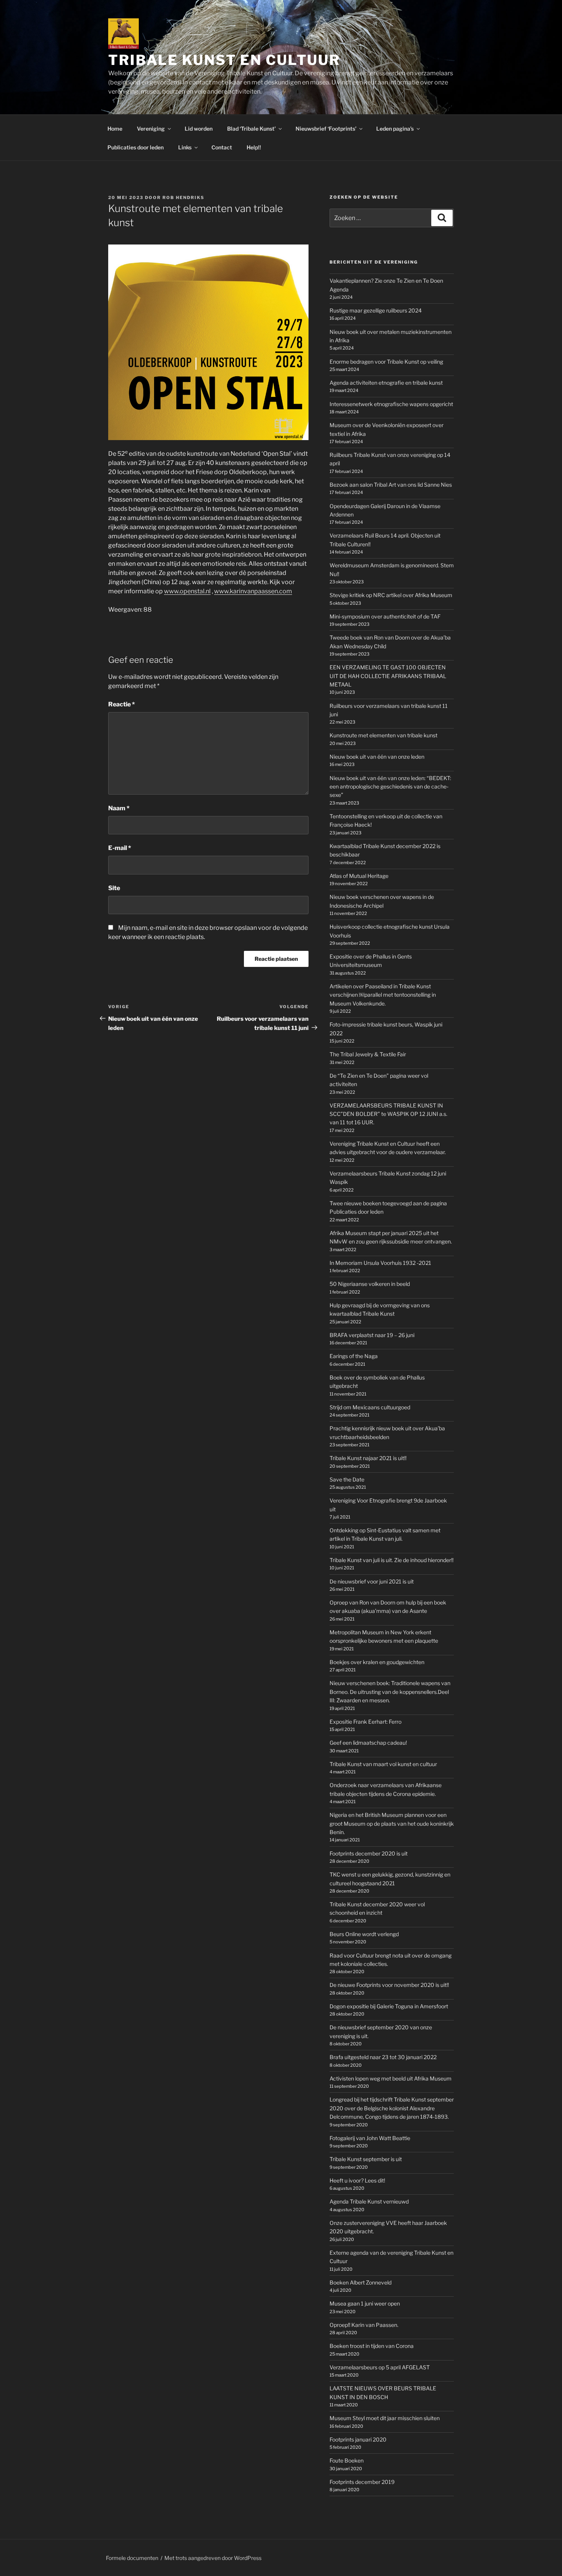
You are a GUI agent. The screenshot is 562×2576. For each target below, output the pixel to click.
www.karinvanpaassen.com (253, 591)
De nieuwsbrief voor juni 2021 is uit (372, 1581)
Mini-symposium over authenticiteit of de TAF (385, 616)
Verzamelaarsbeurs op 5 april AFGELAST (380, 2367)
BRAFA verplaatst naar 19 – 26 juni (372, 1335)
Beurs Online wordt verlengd (364, 1934)
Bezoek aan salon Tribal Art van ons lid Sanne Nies (391, 485)
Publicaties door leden (136, 147)
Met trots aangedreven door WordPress (213, 2558)
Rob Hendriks (184, 198)
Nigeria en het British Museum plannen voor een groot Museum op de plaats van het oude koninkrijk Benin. (392, 1823)
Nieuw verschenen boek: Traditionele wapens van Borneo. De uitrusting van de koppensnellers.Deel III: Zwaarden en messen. (390, 1692)
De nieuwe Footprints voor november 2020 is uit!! (389, 1985)
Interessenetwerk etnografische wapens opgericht (391, 404)
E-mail (120, 848)
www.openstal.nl (187, 591)
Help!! (254, 147)
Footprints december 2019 (362, 2482)
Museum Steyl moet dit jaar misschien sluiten (385, 2418)
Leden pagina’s (395, 129)
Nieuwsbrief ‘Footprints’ (326, 129)
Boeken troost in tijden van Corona (372, 2346)
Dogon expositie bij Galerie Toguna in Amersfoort (389, 2006)
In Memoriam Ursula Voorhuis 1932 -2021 (380, 1263)
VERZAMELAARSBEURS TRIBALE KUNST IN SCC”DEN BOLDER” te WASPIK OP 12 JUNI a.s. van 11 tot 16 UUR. (388, 1114)
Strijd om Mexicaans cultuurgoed (370, 1407)
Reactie (122, 704)
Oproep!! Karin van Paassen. (364, 2325)
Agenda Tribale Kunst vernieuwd (369, 2201)
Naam (119, 808)
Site (114, 888)
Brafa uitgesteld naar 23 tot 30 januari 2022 (383, 2057)
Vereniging (151, 129)
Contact (222, 147)
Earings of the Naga (354, 1356)
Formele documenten (132, 2558)
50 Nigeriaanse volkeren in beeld (370, 1284)
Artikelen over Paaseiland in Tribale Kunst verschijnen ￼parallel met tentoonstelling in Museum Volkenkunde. (383, 995)
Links (185, 147)
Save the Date (347, 1479)
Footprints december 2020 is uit (369, 1853)
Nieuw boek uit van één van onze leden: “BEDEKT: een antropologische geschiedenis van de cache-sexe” (390, 787)
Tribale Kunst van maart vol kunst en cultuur (383, 1764)
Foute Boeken (347, 2460)
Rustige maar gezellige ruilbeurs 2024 (376, 310)
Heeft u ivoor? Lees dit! (357, 2180)
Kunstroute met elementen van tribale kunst (383, 735)
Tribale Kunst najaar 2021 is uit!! (368, 1458)
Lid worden (199, 129)
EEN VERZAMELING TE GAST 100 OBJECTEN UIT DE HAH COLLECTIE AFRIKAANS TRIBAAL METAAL (388, 676)
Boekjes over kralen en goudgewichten (377, 1662)
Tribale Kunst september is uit (366, 2159)
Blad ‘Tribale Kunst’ (251, 129)
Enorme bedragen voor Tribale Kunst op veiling (386, 362)
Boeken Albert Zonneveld (361, 2282)
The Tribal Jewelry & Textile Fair (368, 1054)
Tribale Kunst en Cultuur (224, 60)
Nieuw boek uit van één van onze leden (377, 757)
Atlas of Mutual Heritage (359, 876)
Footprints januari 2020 (358, 2439)
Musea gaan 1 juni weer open (365, 2303)
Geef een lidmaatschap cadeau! (368, 1743)
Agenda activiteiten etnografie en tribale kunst (386, 383)
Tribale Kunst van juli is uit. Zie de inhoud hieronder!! (391, 1560)
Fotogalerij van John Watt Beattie (370, 2138)
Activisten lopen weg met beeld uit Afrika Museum (391, 2078)
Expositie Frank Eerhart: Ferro (365, 1722)
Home (115, 129)
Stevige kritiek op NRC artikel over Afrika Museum (391, 595)
